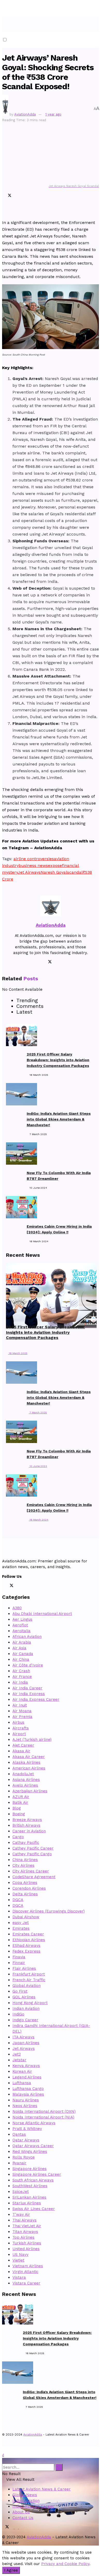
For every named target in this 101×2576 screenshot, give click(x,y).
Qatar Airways (26, 2140)
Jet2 (17, 2054)
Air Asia (19, 1648)
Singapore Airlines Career (37, 2174)
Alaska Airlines (26, 1762)
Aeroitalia (21, 1631)
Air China (21, 1659)
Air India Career (27, 1688)
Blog (17, 1808)
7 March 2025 (38, 1412)
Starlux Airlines (27, 2203)
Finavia (19, 1957)
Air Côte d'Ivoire (28, 1665)
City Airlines (23, 1865)
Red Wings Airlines (30, 2152)
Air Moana (22, 1711)
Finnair (19, 1963)
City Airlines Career (31, 1871)
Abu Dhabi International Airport (42, 1614)
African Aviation (27, 1637)
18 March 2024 (39, 1520)
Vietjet (18, 2260)
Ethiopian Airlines (29, 1940)
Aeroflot (20, 1625)
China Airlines (25, 1860)
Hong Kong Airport (30, 2003)
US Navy (20, 2255)
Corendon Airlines (29, 1888)
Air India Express (29, 1694)
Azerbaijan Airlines (30, 1791)
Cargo (18, 1837)
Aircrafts (21, 1728)
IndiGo (18, 2014)
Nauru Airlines (26, 2100)
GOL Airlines (24, 1997)
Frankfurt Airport (29, 1974)
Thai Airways (24, 2220)
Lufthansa (22, 2083)
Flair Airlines (24, 1968)
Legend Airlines (27, 2077)
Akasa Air (21, 1751)
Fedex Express (26, 1951)
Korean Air (22, 2071)
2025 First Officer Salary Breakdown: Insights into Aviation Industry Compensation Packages (58, 1060)
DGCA (18, 1900)
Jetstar (19, 2060)
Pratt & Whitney (27, 2129)
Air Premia (22, 1717)
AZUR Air (21, 1797)
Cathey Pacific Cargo (32, 1854)
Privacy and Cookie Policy (65, 2564)
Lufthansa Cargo (28, 2089)
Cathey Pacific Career (33, 1848)
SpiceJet (21, 2192)
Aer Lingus (22, 1619)
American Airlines (29, 1768)
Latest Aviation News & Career (42, 2489)
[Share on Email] (6, 203)
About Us (21, 2512)
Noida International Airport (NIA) (43, 2117)
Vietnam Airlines (28, 2266)
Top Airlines (23, 2237)
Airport (19, 1734)
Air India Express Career (36, 1699)
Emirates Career (28, 1934)
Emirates (21, 1928)
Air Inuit (20, 1705)
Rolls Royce (24, 2157)
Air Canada (23, 1654)
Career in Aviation (29, 1831)
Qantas (19, 2134)
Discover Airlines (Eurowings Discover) (49, 1911)
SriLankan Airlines (29, 2197)
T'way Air (21, 2214)
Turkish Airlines (27, 2243)
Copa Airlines (25, 1883)
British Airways (26, 1825)
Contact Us (23, 2518)
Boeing (19, 1814)
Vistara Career (26, 2283)
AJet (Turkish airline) (32, 1740)
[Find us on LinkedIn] (17, 2527)
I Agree (11, 2570)
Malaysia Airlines (28, 2094)
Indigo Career (25, 2020)
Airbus (18, 1722)
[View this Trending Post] (7, 1347)
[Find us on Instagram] (13, 2527)
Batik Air (20, 1802)
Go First (20, 1991)
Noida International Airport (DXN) (44, 2111)
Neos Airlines (25, 2106)
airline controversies (34, 859)
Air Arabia (22, 1642)
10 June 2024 (38, 1466)
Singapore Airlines (30, 2169)
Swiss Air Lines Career (34, 2209)
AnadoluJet (23, 1774)
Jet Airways (29, 872)
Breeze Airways (27, 1820)
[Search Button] (4, 2461)
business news (33, 865)
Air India (20, 1682)
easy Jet (21, 1923)
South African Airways (33, 2180)
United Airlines (26, 2249)
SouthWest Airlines (30, 2186)
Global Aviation (27, 1986)
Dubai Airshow (26, 1917)
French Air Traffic (29, 1980)
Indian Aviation (26, 2008)
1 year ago (53, 114)
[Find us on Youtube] (25, 2527)
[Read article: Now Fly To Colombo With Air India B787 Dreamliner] (16, 1433)
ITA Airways (23, 2037)
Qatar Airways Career (33, 2146)
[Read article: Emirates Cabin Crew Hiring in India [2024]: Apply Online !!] (16, 1486)
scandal (75, 872)
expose (55, 865)
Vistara (19, 2277)
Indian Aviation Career (33, 2506)
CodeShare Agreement (34, 1877)
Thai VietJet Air (27, 2226)
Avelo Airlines (25, 1785)
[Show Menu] (4, 24)
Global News (25, 2495)
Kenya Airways (26, 2066)
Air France (22, 1677)
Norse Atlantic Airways (34, 2123)
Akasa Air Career (29, 1757)
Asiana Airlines (26, 1780)
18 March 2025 (18, 1353)
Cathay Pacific (26, 1843)
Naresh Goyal (54, 872)
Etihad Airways (26, 1946)
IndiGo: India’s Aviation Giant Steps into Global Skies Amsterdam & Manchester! (59, 1119)
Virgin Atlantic (25, 2272)
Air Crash (21, 1671)
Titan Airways (25, 2232)
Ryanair (19, 2163)
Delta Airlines (25, 1894)
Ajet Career (23, 1745)
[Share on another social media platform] (3, 211)
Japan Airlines (26, 2043)
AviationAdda (25, 114)
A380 (17, 1608)
